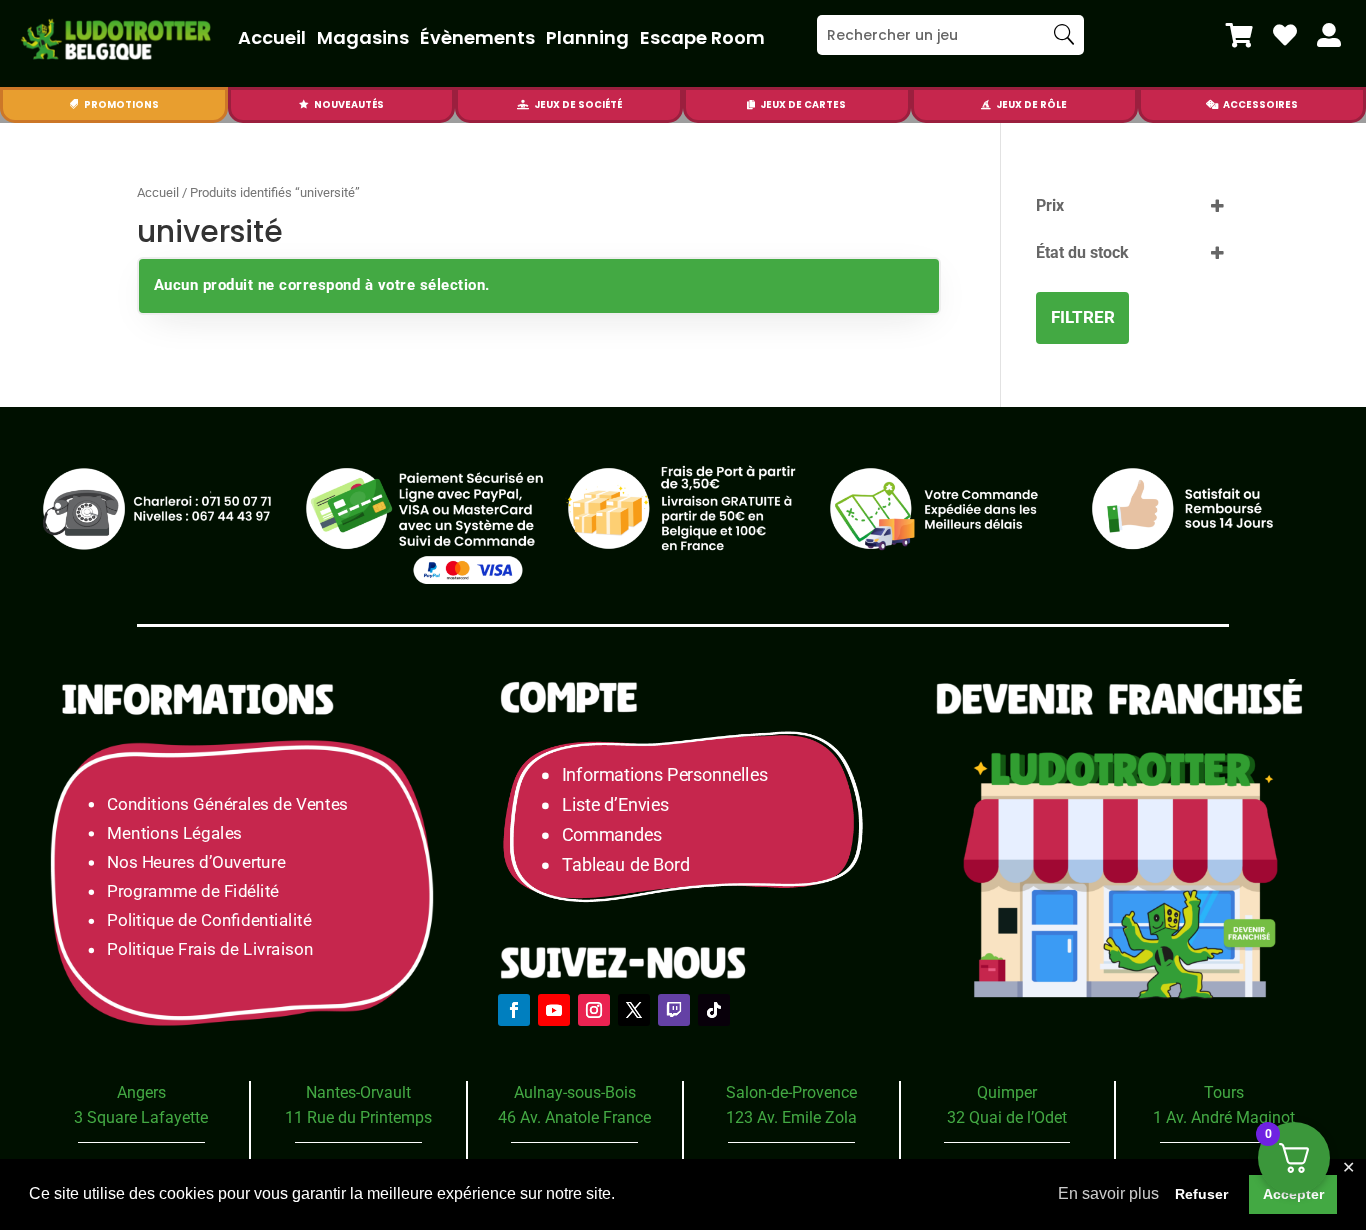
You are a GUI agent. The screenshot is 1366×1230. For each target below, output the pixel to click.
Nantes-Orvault (358, 1092)
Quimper (1007, 1092)
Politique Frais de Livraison (210, 950)
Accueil (272, 37)
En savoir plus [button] (1108, 1193)
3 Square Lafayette (141, 1117)
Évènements (477, 37)
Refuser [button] (1201, 1194)
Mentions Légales (174, 833)
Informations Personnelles (664, 775)
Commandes (612, 835)
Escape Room (702, 37)
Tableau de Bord (626, 865)
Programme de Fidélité (193, 891)
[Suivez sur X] (634, 1010)
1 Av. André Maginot (1224, 1117)
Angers (141, 1092)
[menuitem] (1239, 35)
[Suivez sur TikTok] (714, 1010)
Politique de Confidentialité (209, 920)
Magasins (363, 37)
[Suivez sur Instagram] (594, 1010)
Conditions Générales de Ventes (227, 804)
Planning (587, 37)
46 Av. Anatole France (574, 1117)
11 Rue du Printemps (358, 1117)
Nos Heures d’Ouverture (196, 862)
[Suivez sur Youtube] (554, 1010)
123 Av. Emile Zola (791, 1117)
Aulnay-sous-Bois (575, 1092)
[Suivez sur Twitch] (674, 1010)
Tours (1224, 1092)
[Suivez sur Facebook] (514, 1010)
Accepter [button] (1293, 1194)
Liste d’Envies (622, 805)
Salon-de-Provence (791, 1092)
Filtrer (1083, 317)
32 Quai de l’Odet (1007, 1117)
